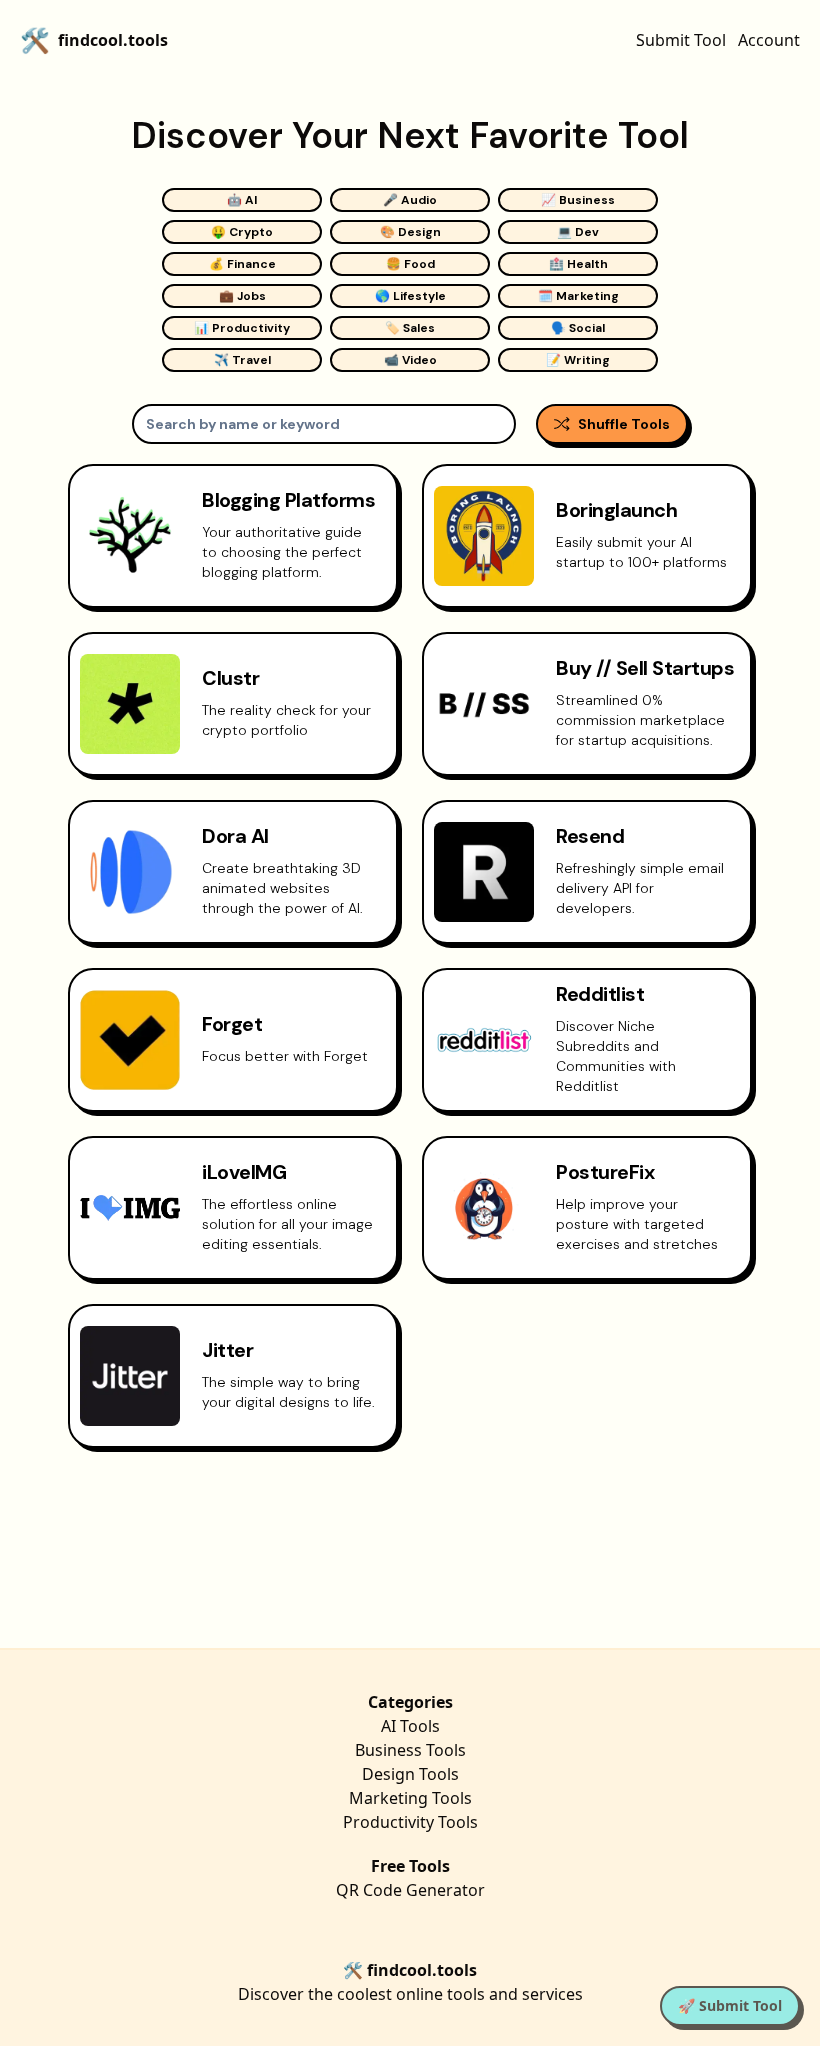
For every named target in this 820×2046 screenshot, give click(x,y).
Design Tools (410, 1774)
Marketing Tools (410, 1798)
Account (769, 40)
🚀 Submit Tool (730, 2005)
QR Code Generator (410, 1890)
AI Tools (410, 1726)
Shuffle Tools (624, 424)
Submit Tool (681, 40)
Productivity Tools (410, 1822)
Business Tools (410, 1750)
